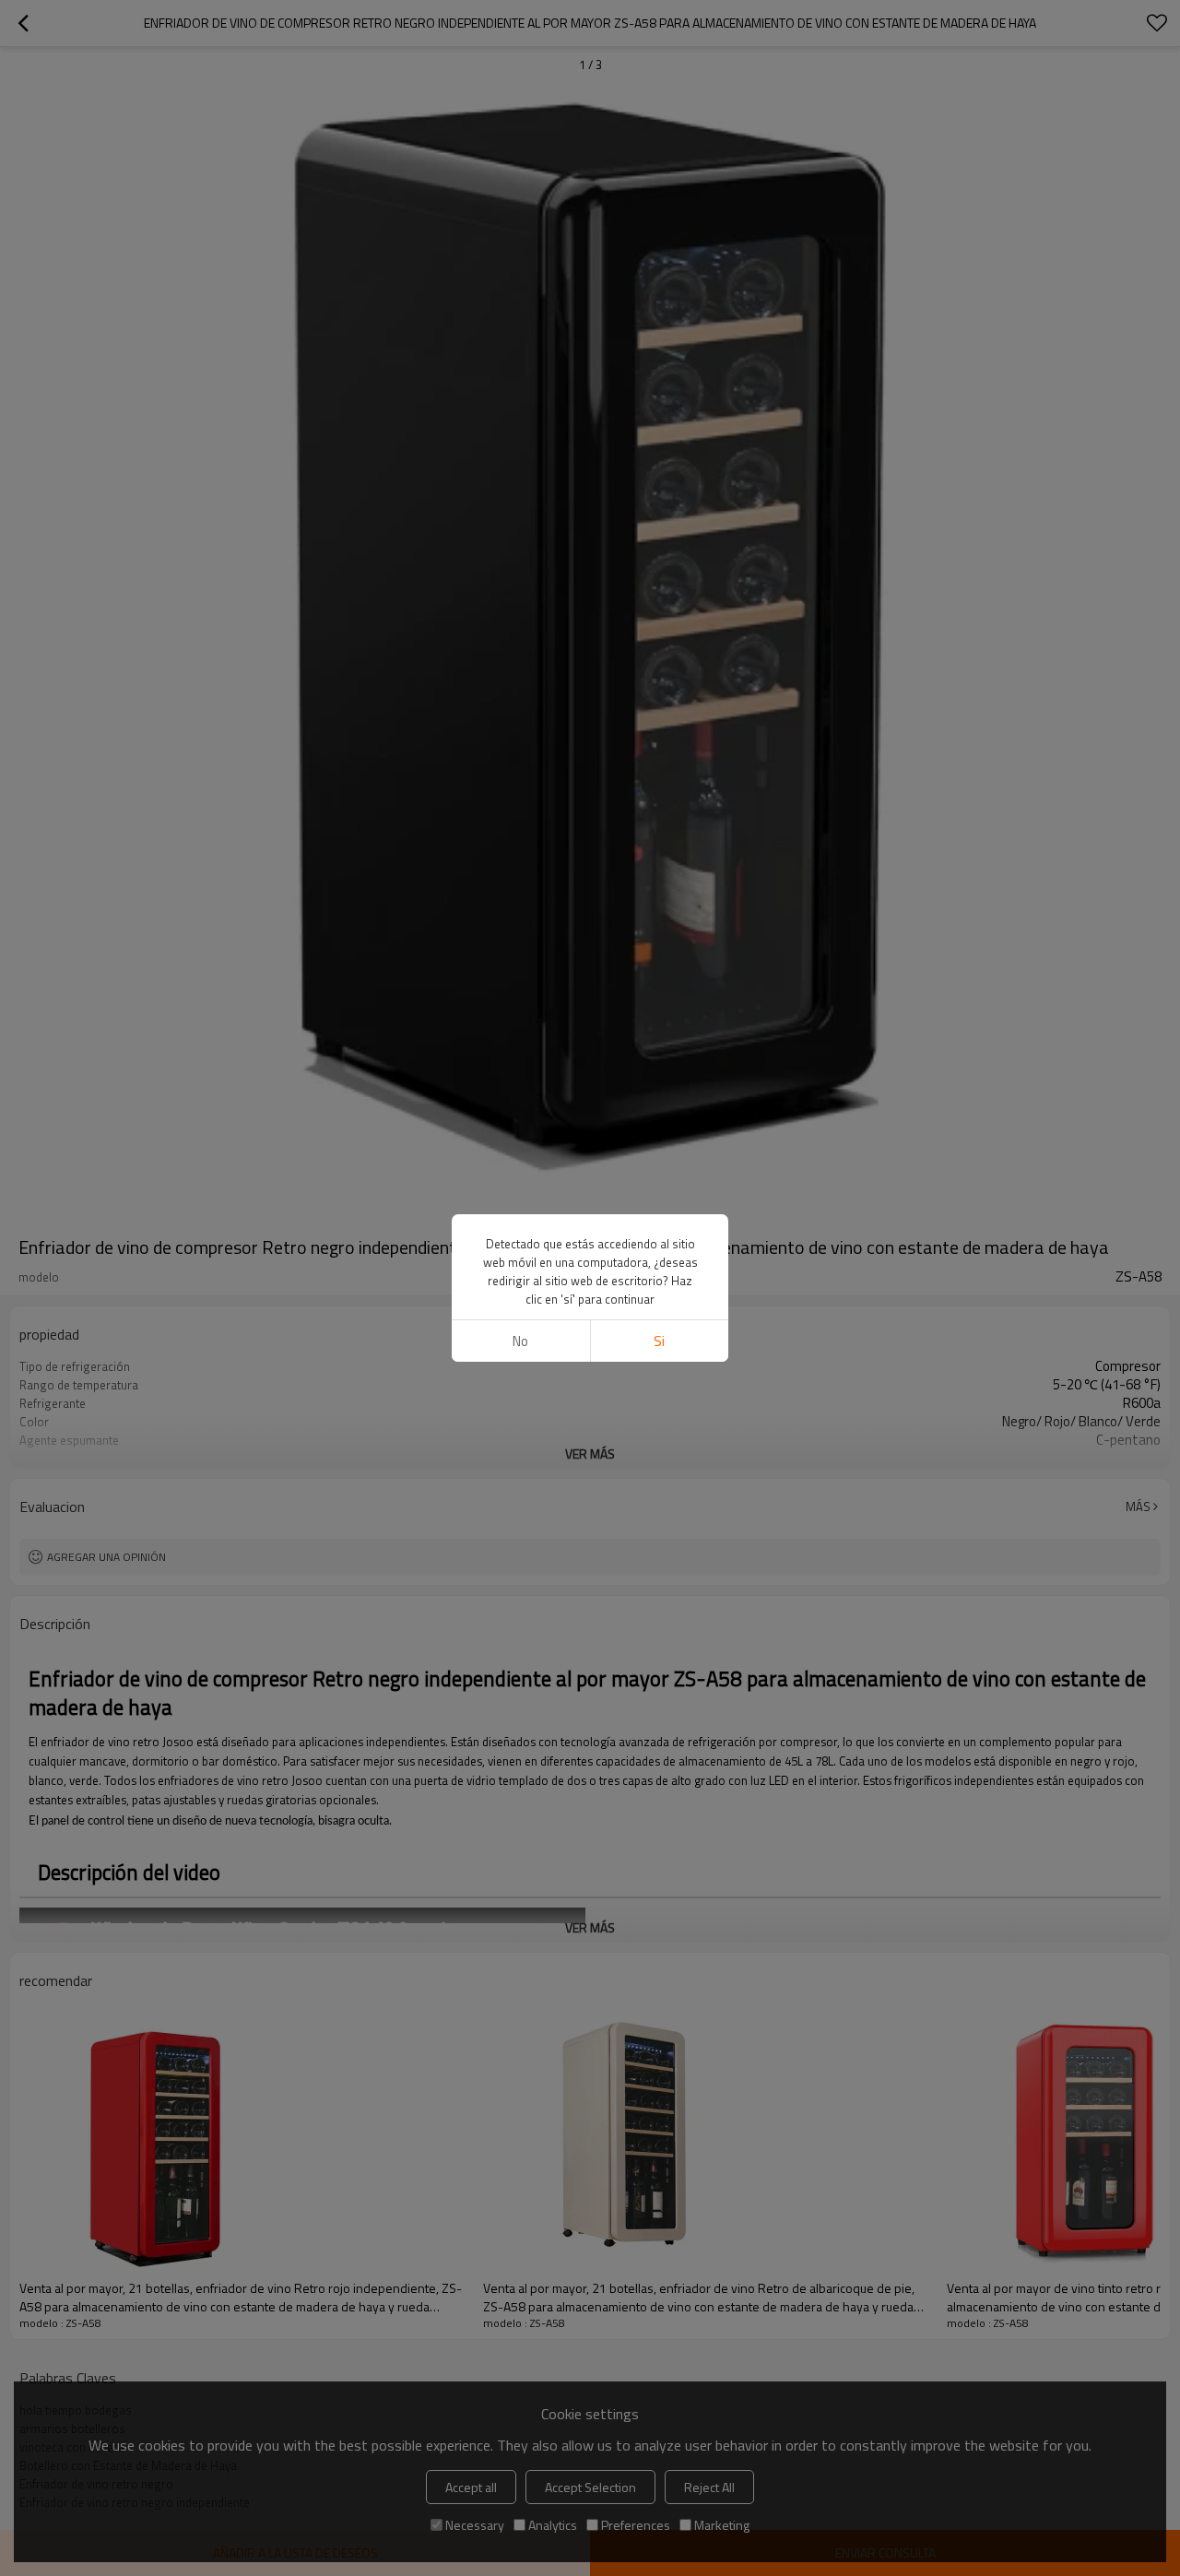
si (659, 1341)
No (520, 1341)
